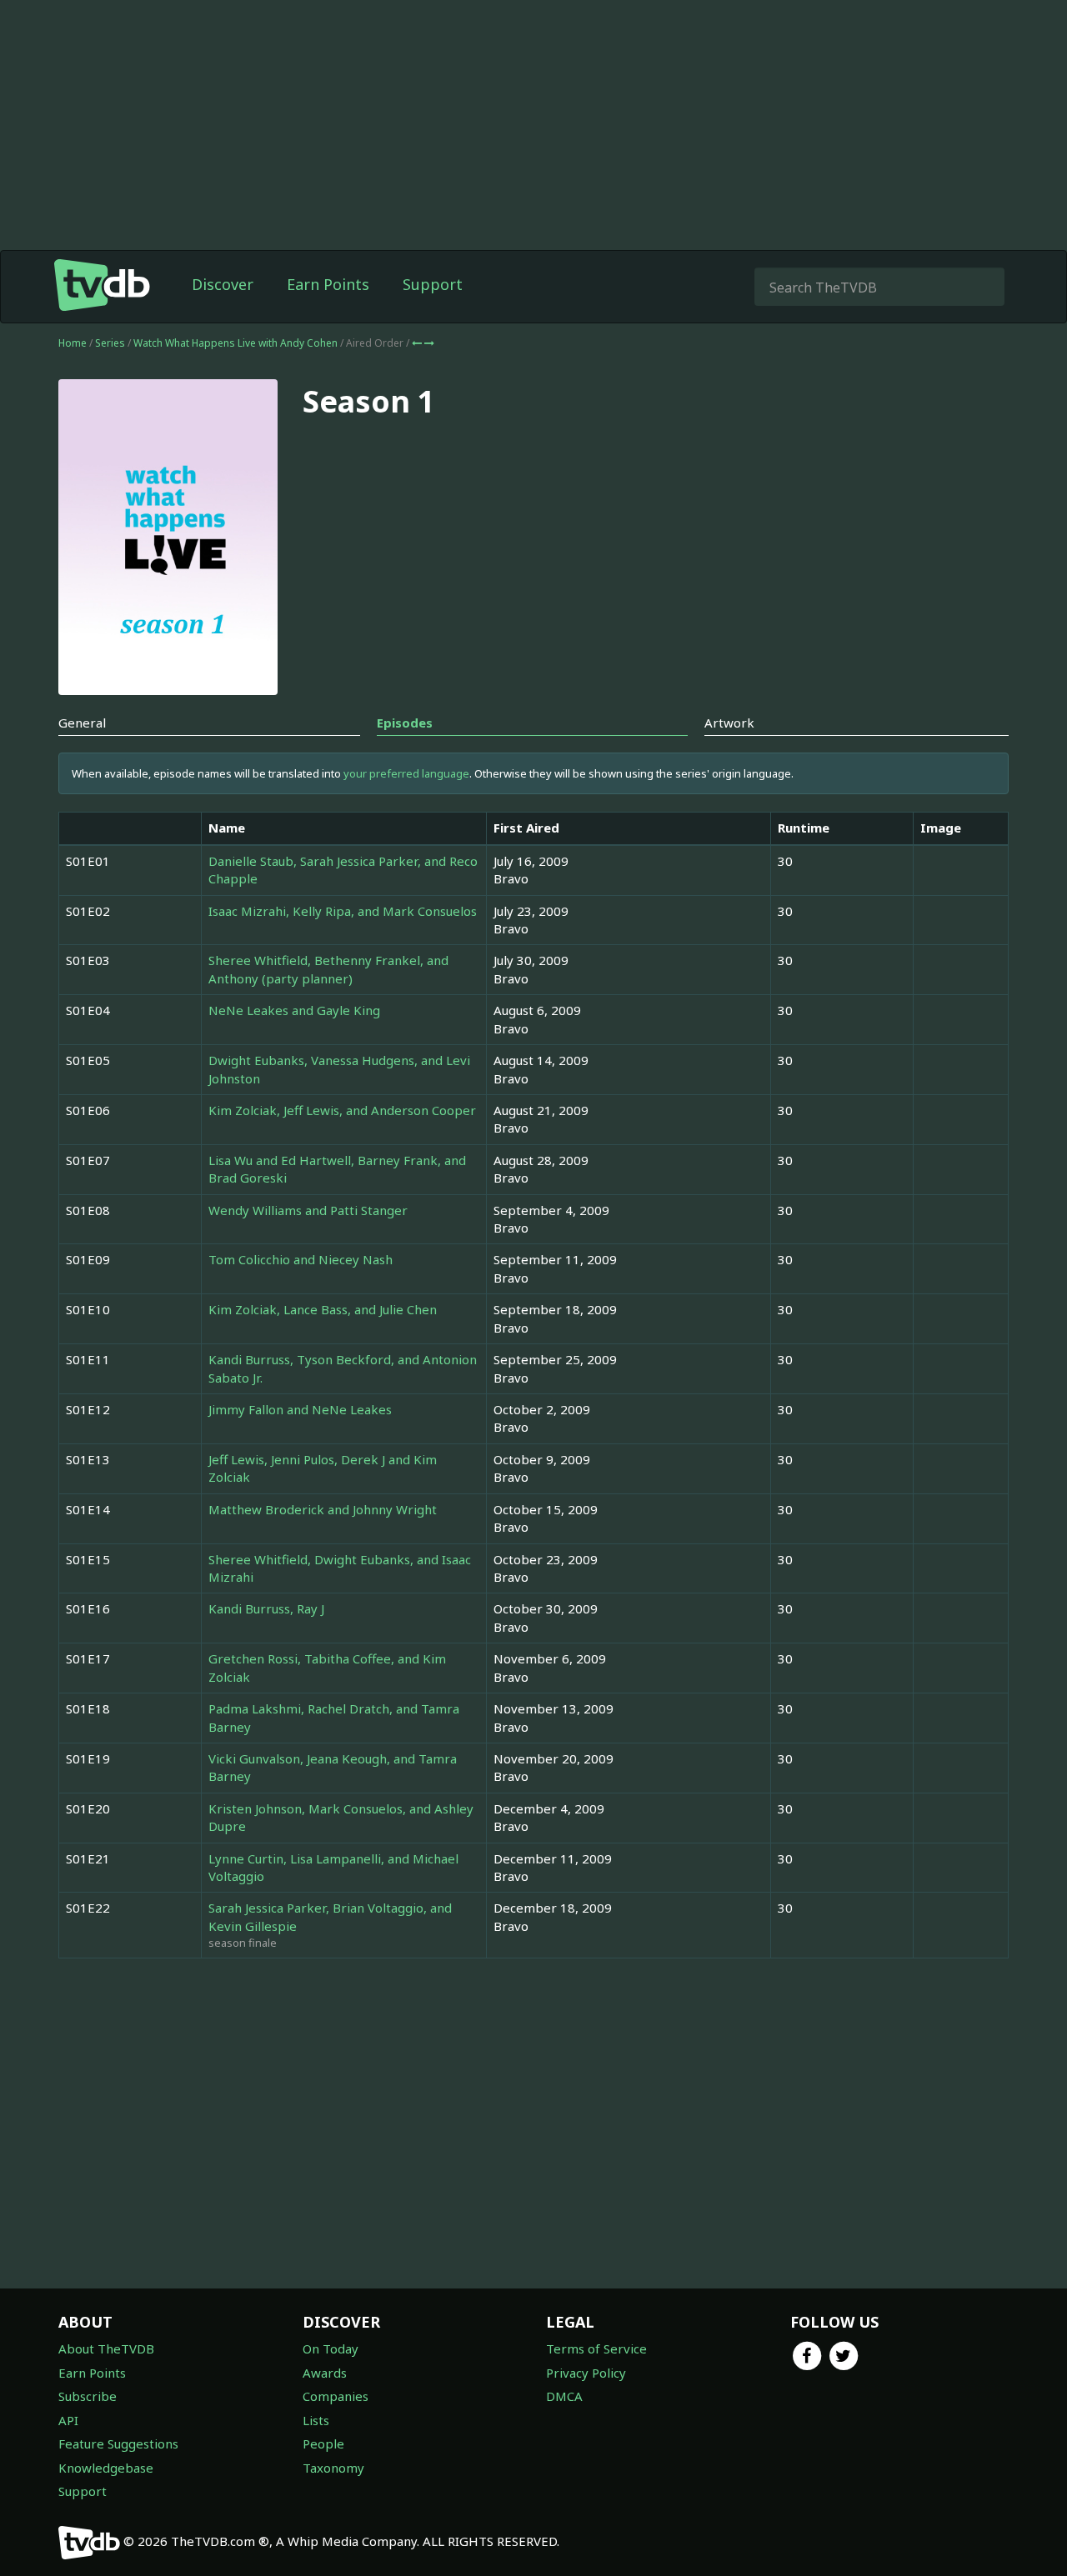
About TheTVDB (106, 2348)
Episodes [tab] (405, 723)
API (68, 2420)
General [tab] (82, 723)
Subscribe (88, 2396)
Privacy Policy (586, 2373)
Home (73, 343)
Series (110, 343)
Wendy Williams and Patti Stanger (308, 1210)
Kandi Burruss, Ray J (266, 1608)
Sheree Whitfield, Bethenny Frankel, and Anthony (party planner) (328, 969)
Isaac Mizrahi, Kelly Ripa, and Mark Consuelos (343, 911)
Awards (325, 2373)
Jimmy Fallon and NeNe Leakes (300, 1409)
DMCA (564, 2396)
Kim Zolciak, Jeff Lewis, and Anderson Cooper (342, 1110)
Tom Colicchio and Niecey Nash (301, 1259)
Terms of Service (596, 2348)
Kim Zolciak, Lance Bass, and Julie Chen (323, 1309)
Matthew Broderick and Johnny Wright (323, 1509)
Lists (316, 2420)
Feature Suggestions (118, 2443)
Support (433, 284)
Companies (336, 2396)
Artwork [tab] (729, 723)
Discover (223, 284)
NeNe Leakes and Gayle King (294, 1010)
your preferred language (406, 773)
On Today (331, 2348)
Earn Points (328, 284)
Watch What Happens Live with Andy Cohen (237, 343)
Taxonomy (333, 2468)
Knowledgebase (106, 2468)
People (323, 2443)
